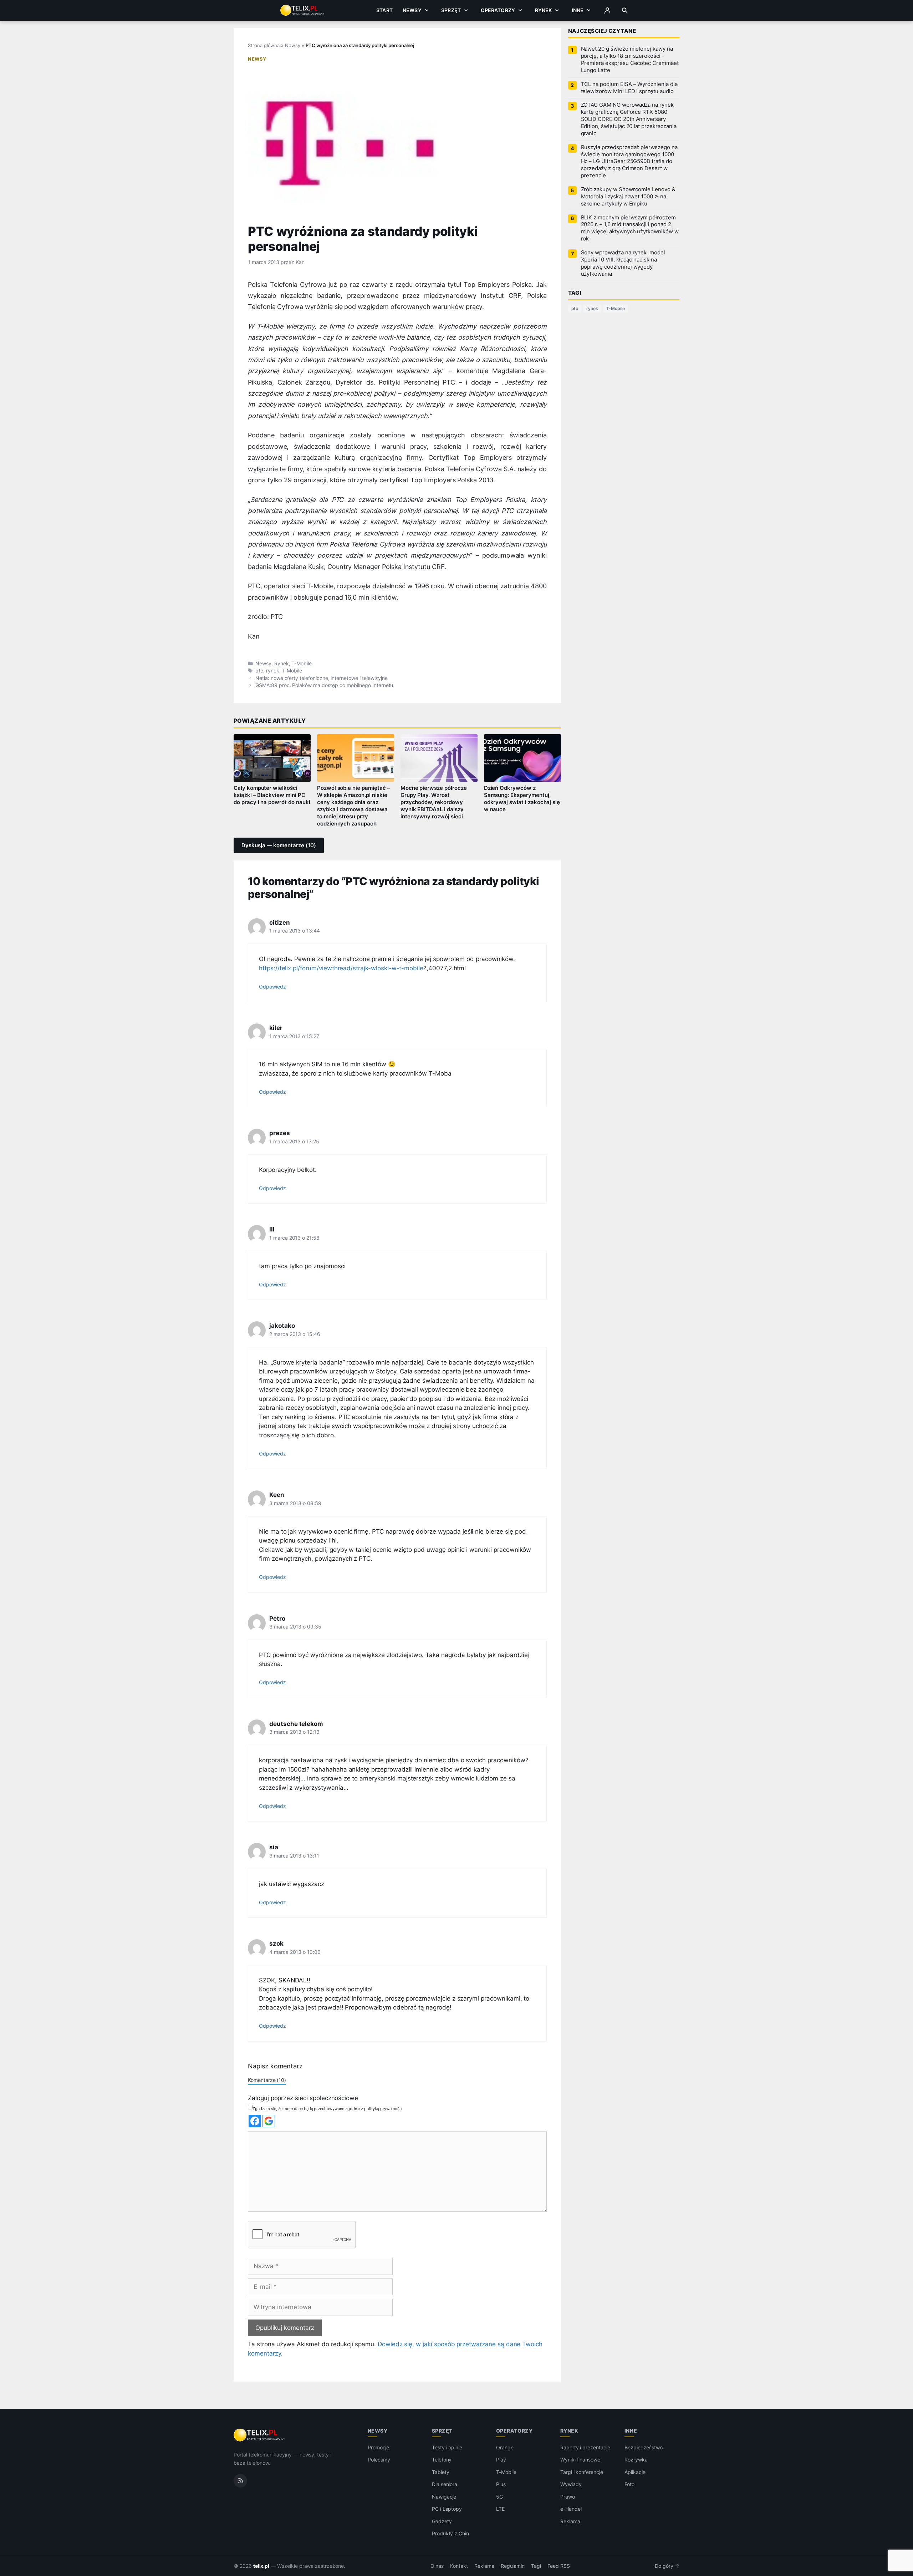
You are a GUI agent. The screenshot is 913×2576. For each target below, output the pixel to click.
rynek (273, 671)
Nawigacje (444, 2497)
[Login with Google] (269, 2121)
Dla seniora (445, 2484)
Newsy (412, 10)
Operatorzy (498, 10)
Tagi (536, 2566)
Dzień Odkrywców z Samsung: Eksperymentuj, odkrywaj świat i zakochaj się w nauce (522, 799)
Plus (501, 2484)
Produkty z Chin (450, 2533)
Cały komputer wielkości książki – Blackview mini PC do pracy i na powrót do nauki (272, 795)
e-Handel (571, 2509)
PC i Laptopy (447, 2509)
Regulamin (513, 2566)
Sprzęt (451, 10)
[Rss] (240, 2481)
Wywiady (571, 2484)
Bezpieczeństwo (644, 2447)
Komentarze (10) (267, 2080)
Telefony (442, 2460)
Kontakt (459, 2566)
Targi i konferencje (582, 2472)
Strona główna (264, 45)
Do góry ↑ (667, 2566)
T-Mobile (302, 664)
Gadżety (442, 2521)
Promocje (379, 2447)
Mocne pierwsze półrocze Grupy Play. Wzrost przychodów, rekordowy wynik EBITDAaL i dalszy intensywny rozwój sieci (434, 802)
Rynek (544, 10)
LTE (500, 2509)
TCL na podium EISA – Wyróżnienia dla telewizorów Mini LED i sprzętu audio (629, 88)
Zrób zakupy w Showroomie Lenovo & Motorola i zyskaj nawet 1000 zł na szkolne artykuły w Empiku (628, 197)
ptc (259, 671)
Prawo (568, 2497)
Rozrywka (636, 2460)
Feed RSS (559, 2566)
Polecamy (379, 2460)
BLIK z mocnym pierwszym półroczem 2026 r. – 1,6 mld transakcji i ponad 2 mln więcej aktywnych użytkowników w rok (630, 228)
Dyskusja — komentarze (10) (279, 845)
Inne (578, 10)
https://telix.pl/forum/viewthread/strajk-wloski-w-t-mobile (341, 968)
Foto (629, 2484)
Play (501, 2460)
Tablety (441, 2472)
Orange (505, 2447)
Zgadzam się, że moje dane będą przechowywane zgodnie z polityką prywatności (328, 2109)
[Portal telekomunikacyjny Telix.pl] (260, 2435)
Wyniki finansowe (580, 2460)
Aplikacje (635, 2472)
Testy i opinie (447, 2447)
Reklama (570, 2521)
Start (384, 10)
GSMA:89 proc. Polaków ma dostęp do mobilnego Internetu (324, 685)
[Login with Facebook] (255, 2121)
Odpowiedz (272, 987)
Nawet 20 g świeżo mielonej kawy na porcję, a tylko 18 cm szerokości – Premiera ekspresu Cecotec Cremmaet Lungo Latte (630, 60)
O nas (437, 2566)
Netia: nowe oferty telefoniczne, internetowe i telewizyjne (322, 678)
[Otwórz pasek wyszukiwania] (625, 10)
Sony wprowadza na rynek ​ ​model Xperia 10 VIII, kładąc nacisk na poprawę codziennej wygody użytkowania (623, 263)
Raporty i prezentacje (585, 2447)
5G (499, 2497)
